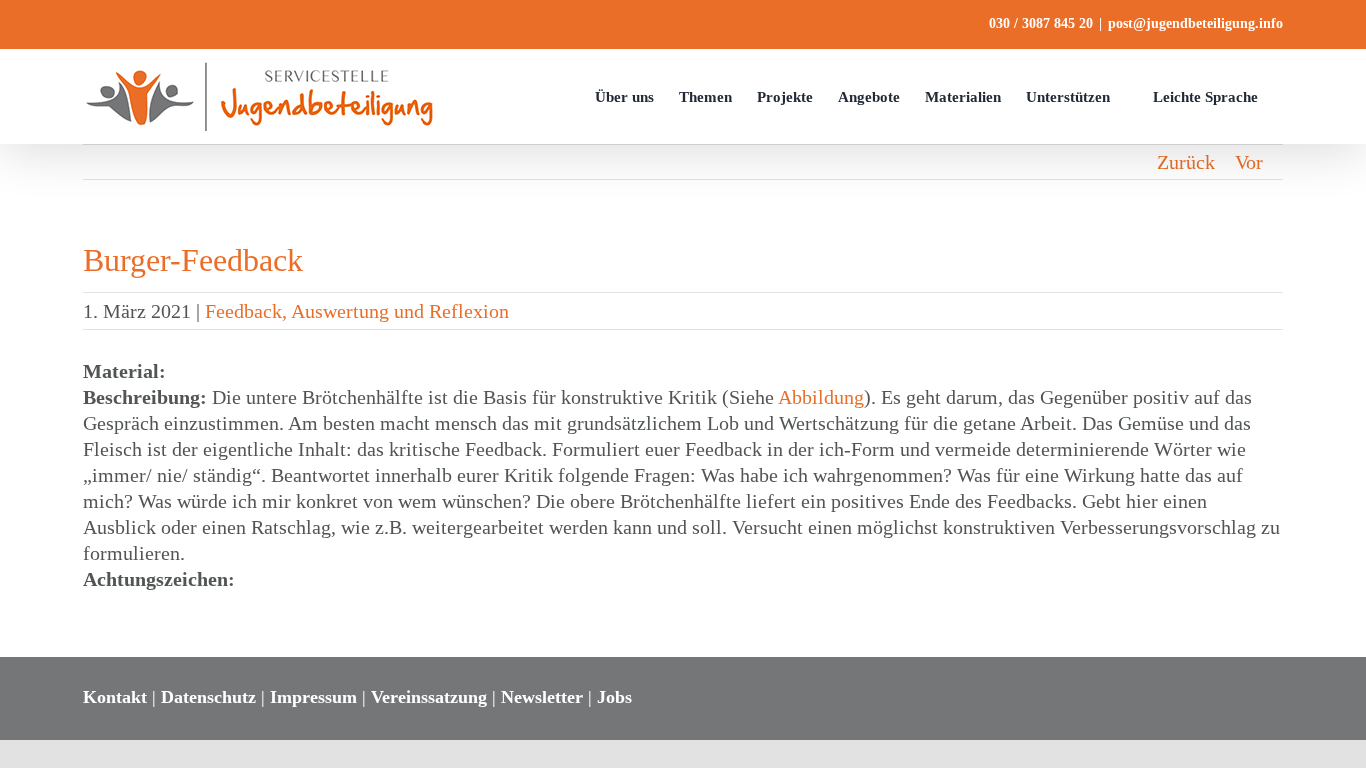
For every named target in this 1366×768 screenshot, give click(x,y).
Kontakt (115, 697)
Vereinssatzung (429, 697)
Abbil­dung (821, 397)
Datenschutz (208, 697)
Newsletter (542, 697)
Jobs (614, 697)
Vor (1249, 162)
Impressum (313, 697)
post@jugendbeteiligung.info (1195, 23)
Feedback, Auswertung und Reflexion (357, 311)
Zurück (1186, 162)
